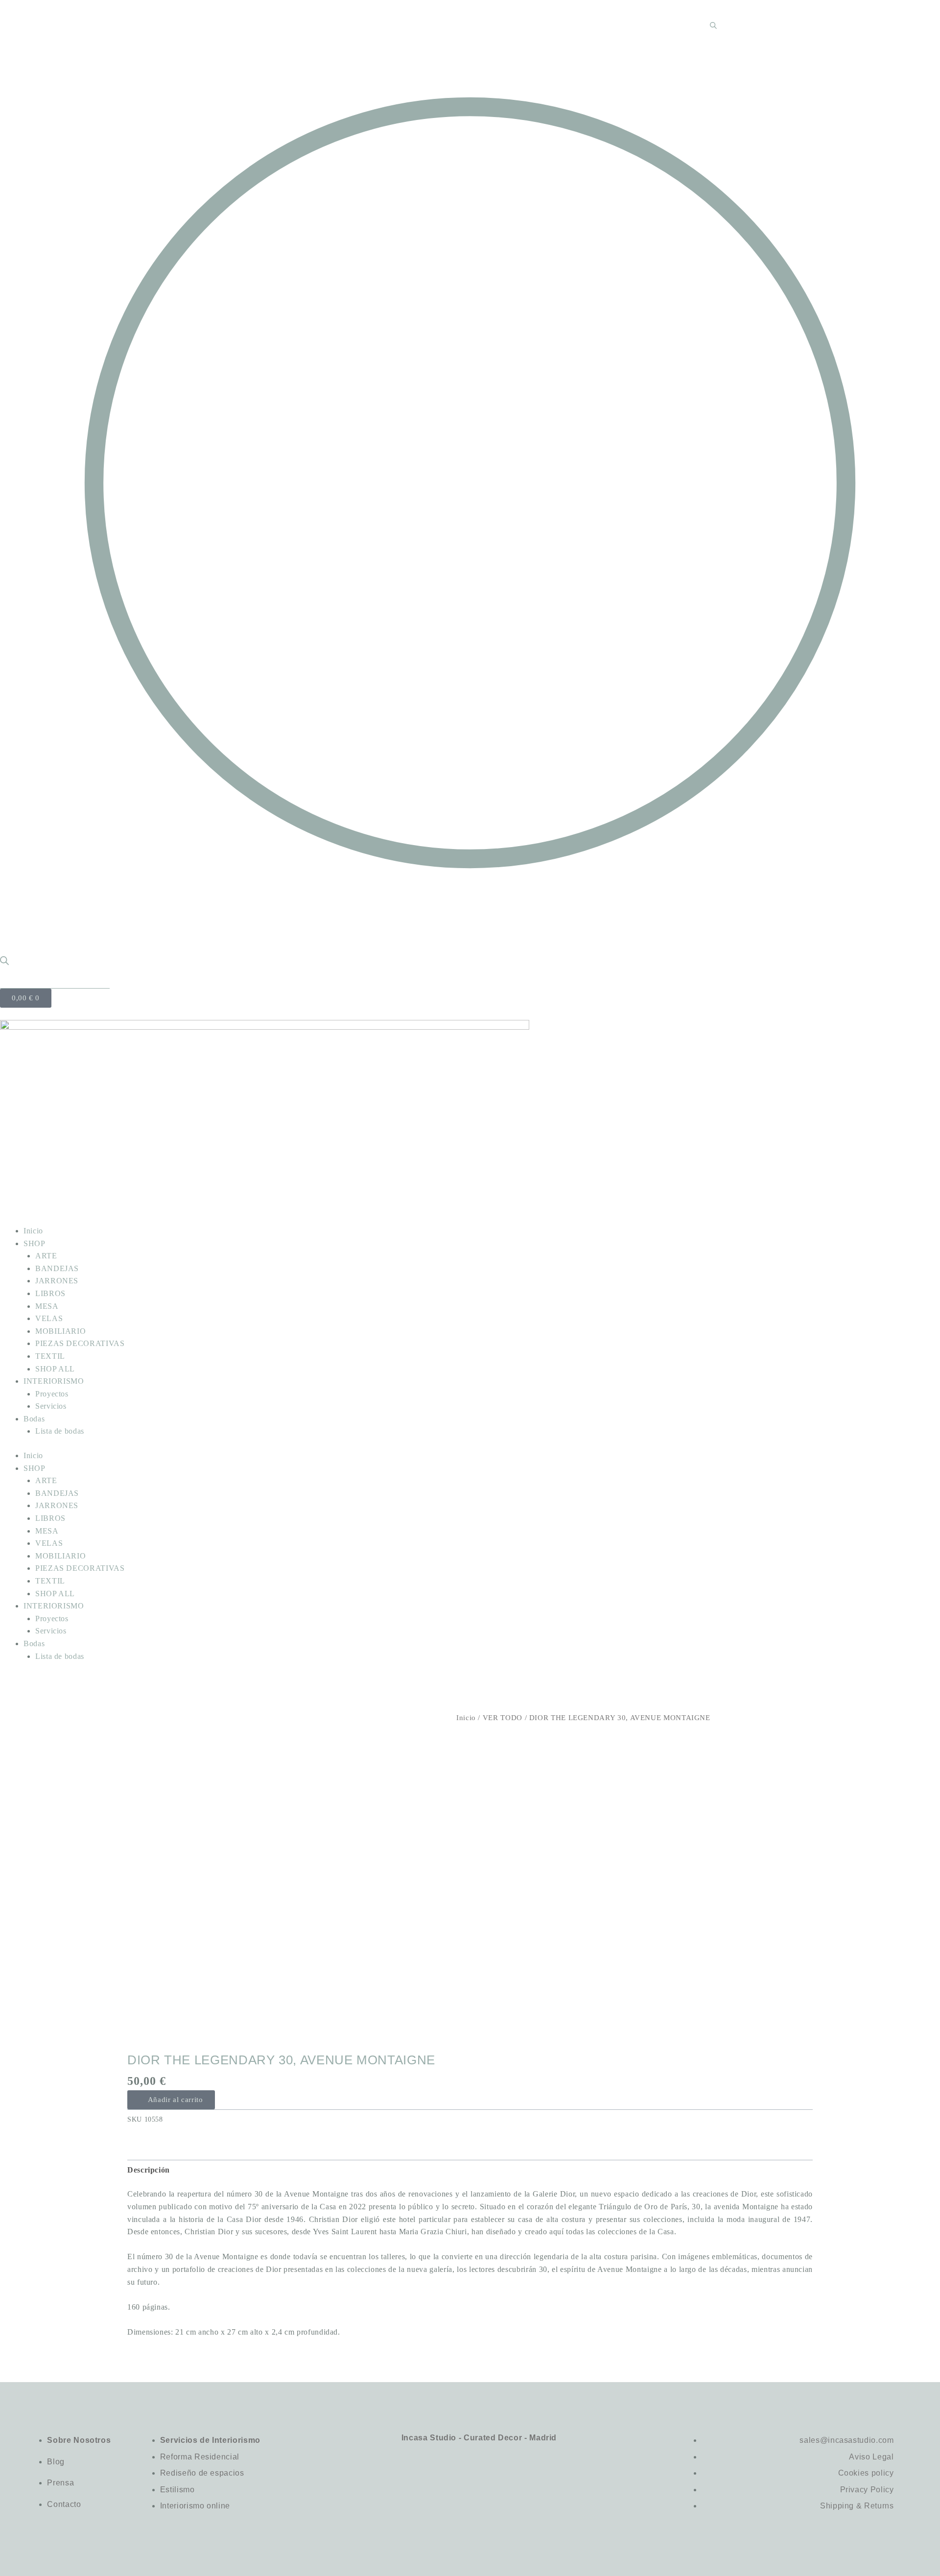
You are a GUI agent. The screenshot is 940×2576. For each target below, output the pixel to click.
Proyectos (52, 1394)
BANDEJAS (57, 1268)
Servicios (51, 1406)
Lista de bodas (60, 1431)
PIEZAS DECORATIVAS (80, 1343)
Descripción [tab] (149, 2170)
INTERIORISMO (54, 1381)
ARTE (46, 1256)
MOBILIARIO (60, 1331)
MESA (47, 1306)
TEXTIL (50, 1356)
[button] (171, 2100)
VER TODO (503, 1718)
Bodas (34, 1419)
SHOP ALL (55, 1369)
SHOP (35, 1243)
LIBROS (50, 1293)
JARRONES (57, 1281)
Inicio (33, 1231)
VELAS (49, 1318)
